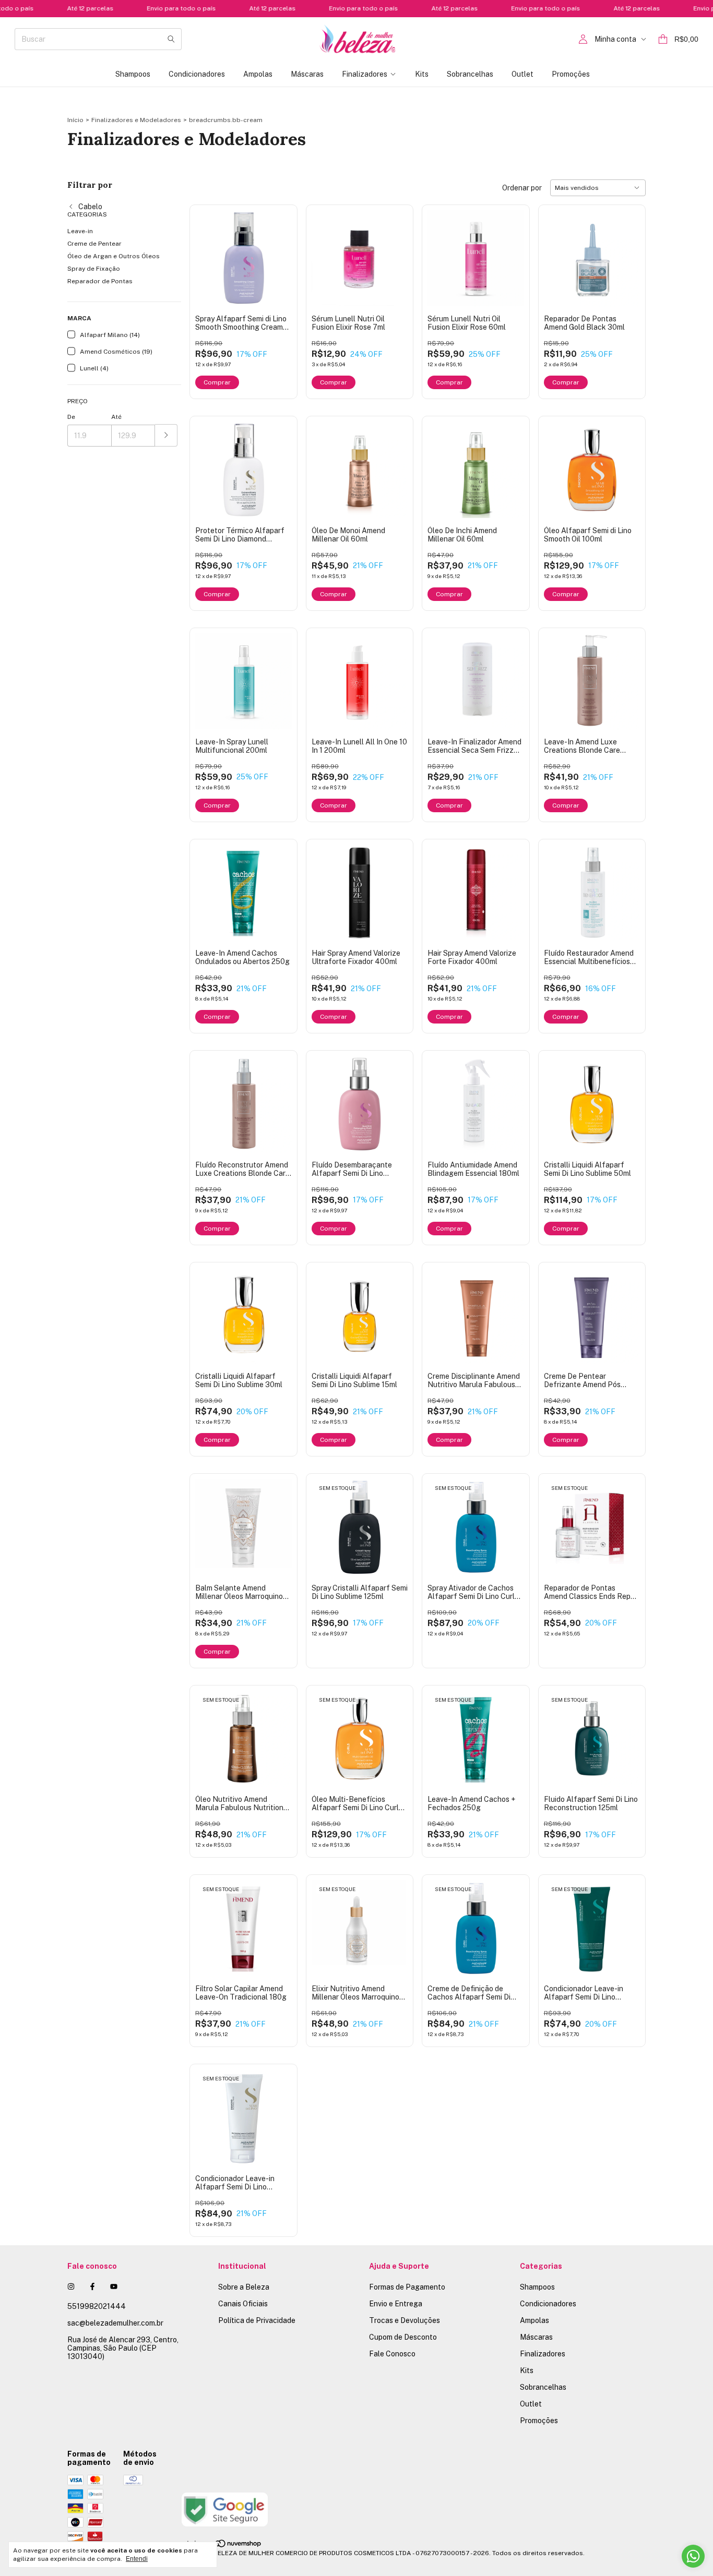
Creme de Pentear (94, 244)
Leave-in (80, 231)
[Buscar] (171, 39)
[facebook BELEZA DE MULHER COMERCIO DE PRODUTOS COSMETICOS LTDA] (92, 2286)
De (71, 417)
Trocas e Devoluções (405, 2320)
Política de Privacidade (257, 2320)
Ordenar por (522, 188)
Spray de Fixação (94, 269)
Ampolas (258, 74)
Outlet (522, 74)
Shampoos (133, 74)
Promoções (571, 74)
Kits (422, 74)
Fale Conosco (392, 2354)
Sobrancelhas (470, 74)
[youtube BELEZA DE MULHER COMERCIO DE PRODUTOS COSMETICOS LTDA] (114, 2286)
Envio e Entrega (396, 2304)
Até (116, 417)
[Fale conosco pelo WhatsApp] (693, 2556)
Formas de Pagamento (407, 2287)
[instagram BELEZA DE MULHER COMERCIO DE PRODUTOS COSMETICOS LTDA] (71, 2286)
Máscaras (307, 74)
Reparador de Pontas (100, 281)
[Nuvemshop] (222, 2546)
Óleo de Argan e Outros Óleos (114, 256)
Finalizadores (365, 74)
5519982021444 (97, 2306)
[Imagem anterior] (211, 252)
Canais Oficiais (243, 2304)
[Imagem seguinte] (276, 252)
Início (75, 120)
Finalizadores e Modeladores (136, 120)
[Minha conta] (583, 39)
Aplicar (166, 435)
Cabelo (90, 207)
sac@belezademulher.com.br (115, 2323)
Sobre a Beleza (244, 2287)
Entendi (137, 2559)
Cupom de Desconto (403, 2337)
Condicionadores (197, 74)
